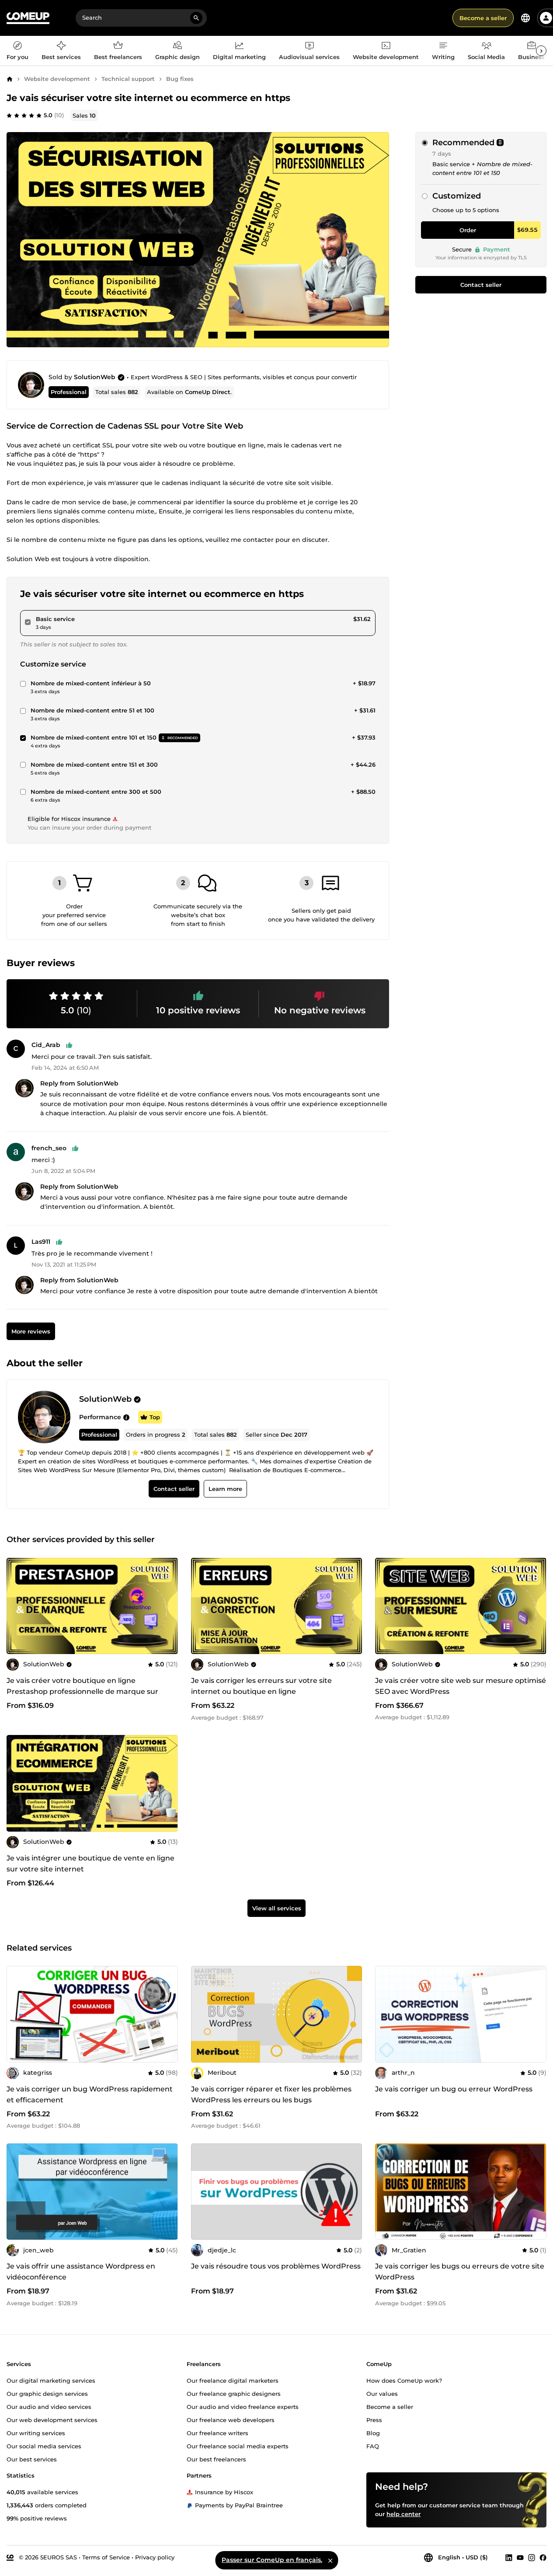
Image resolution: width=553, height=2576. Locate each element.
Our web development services (52, 2420)
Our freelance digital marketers (233, 2381)
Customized (457, 196)
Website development (57, 79)
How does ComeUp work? (404, 2381)
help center (403, 2514)
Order (468, 230)
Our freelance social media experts (238, 2446)
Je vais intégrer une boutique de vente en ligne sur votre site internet (90, 1864)
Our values (382, 2394)
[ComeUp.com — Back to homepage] (28, 18)
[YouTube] (520, 2558)
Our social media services (44, 2446)
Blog (373, 2433)
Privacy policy (155, 2557)
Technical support (128, 79)
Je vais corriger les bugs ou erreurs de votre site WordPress (460, 2272)
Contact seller (481, 285)
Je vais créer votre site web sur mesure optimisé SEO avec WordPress (461, 1686)
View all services (277, 1909)
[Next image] (168, 1606)
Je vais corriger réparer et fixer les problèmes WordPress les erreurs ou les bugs (271, 2094)
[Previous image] (16, 1606)
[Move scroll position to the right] (541, 51)
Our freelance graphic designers (234, 2394)
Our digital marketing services (51, 2381)
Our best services (32, 2459)
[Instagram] (532, 2558)
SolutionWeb (95, 377)
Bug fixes (180, 79)
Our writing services (36, 2433)
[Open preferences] (525, 18)
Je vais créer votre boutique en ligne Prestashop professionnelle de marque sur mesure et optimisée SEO (82, 1691)
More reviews (31, 1331)
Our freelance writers (217, 2433)
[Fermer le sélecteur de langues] (330, 2560)
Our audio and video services (49, 2407)
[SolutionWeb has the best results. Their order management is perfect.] (126, 1417)
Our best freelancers (216, 2459)
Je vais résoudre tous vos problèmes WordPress (276, 2266)
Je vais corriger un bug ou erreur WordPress (454, 2089)
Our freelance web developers (231, 2420)
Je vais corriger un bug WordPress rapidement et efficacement (90, 2094)
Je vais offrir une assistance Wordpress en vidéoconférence (81, 2272)
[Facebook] (543, 2558)
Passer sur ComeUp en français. (272, 2560)
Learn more (225, 1489)
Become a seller (483, 18)
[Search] (196, 18)
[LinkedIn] (509, 2558)
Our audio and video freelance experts (243, 2407)
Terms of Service (106, 2557)
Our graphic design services (47, 2394)
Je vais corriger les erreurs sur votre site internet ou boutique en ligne (261, 1686)
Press (374, 2420)
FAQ (373, 2446)
